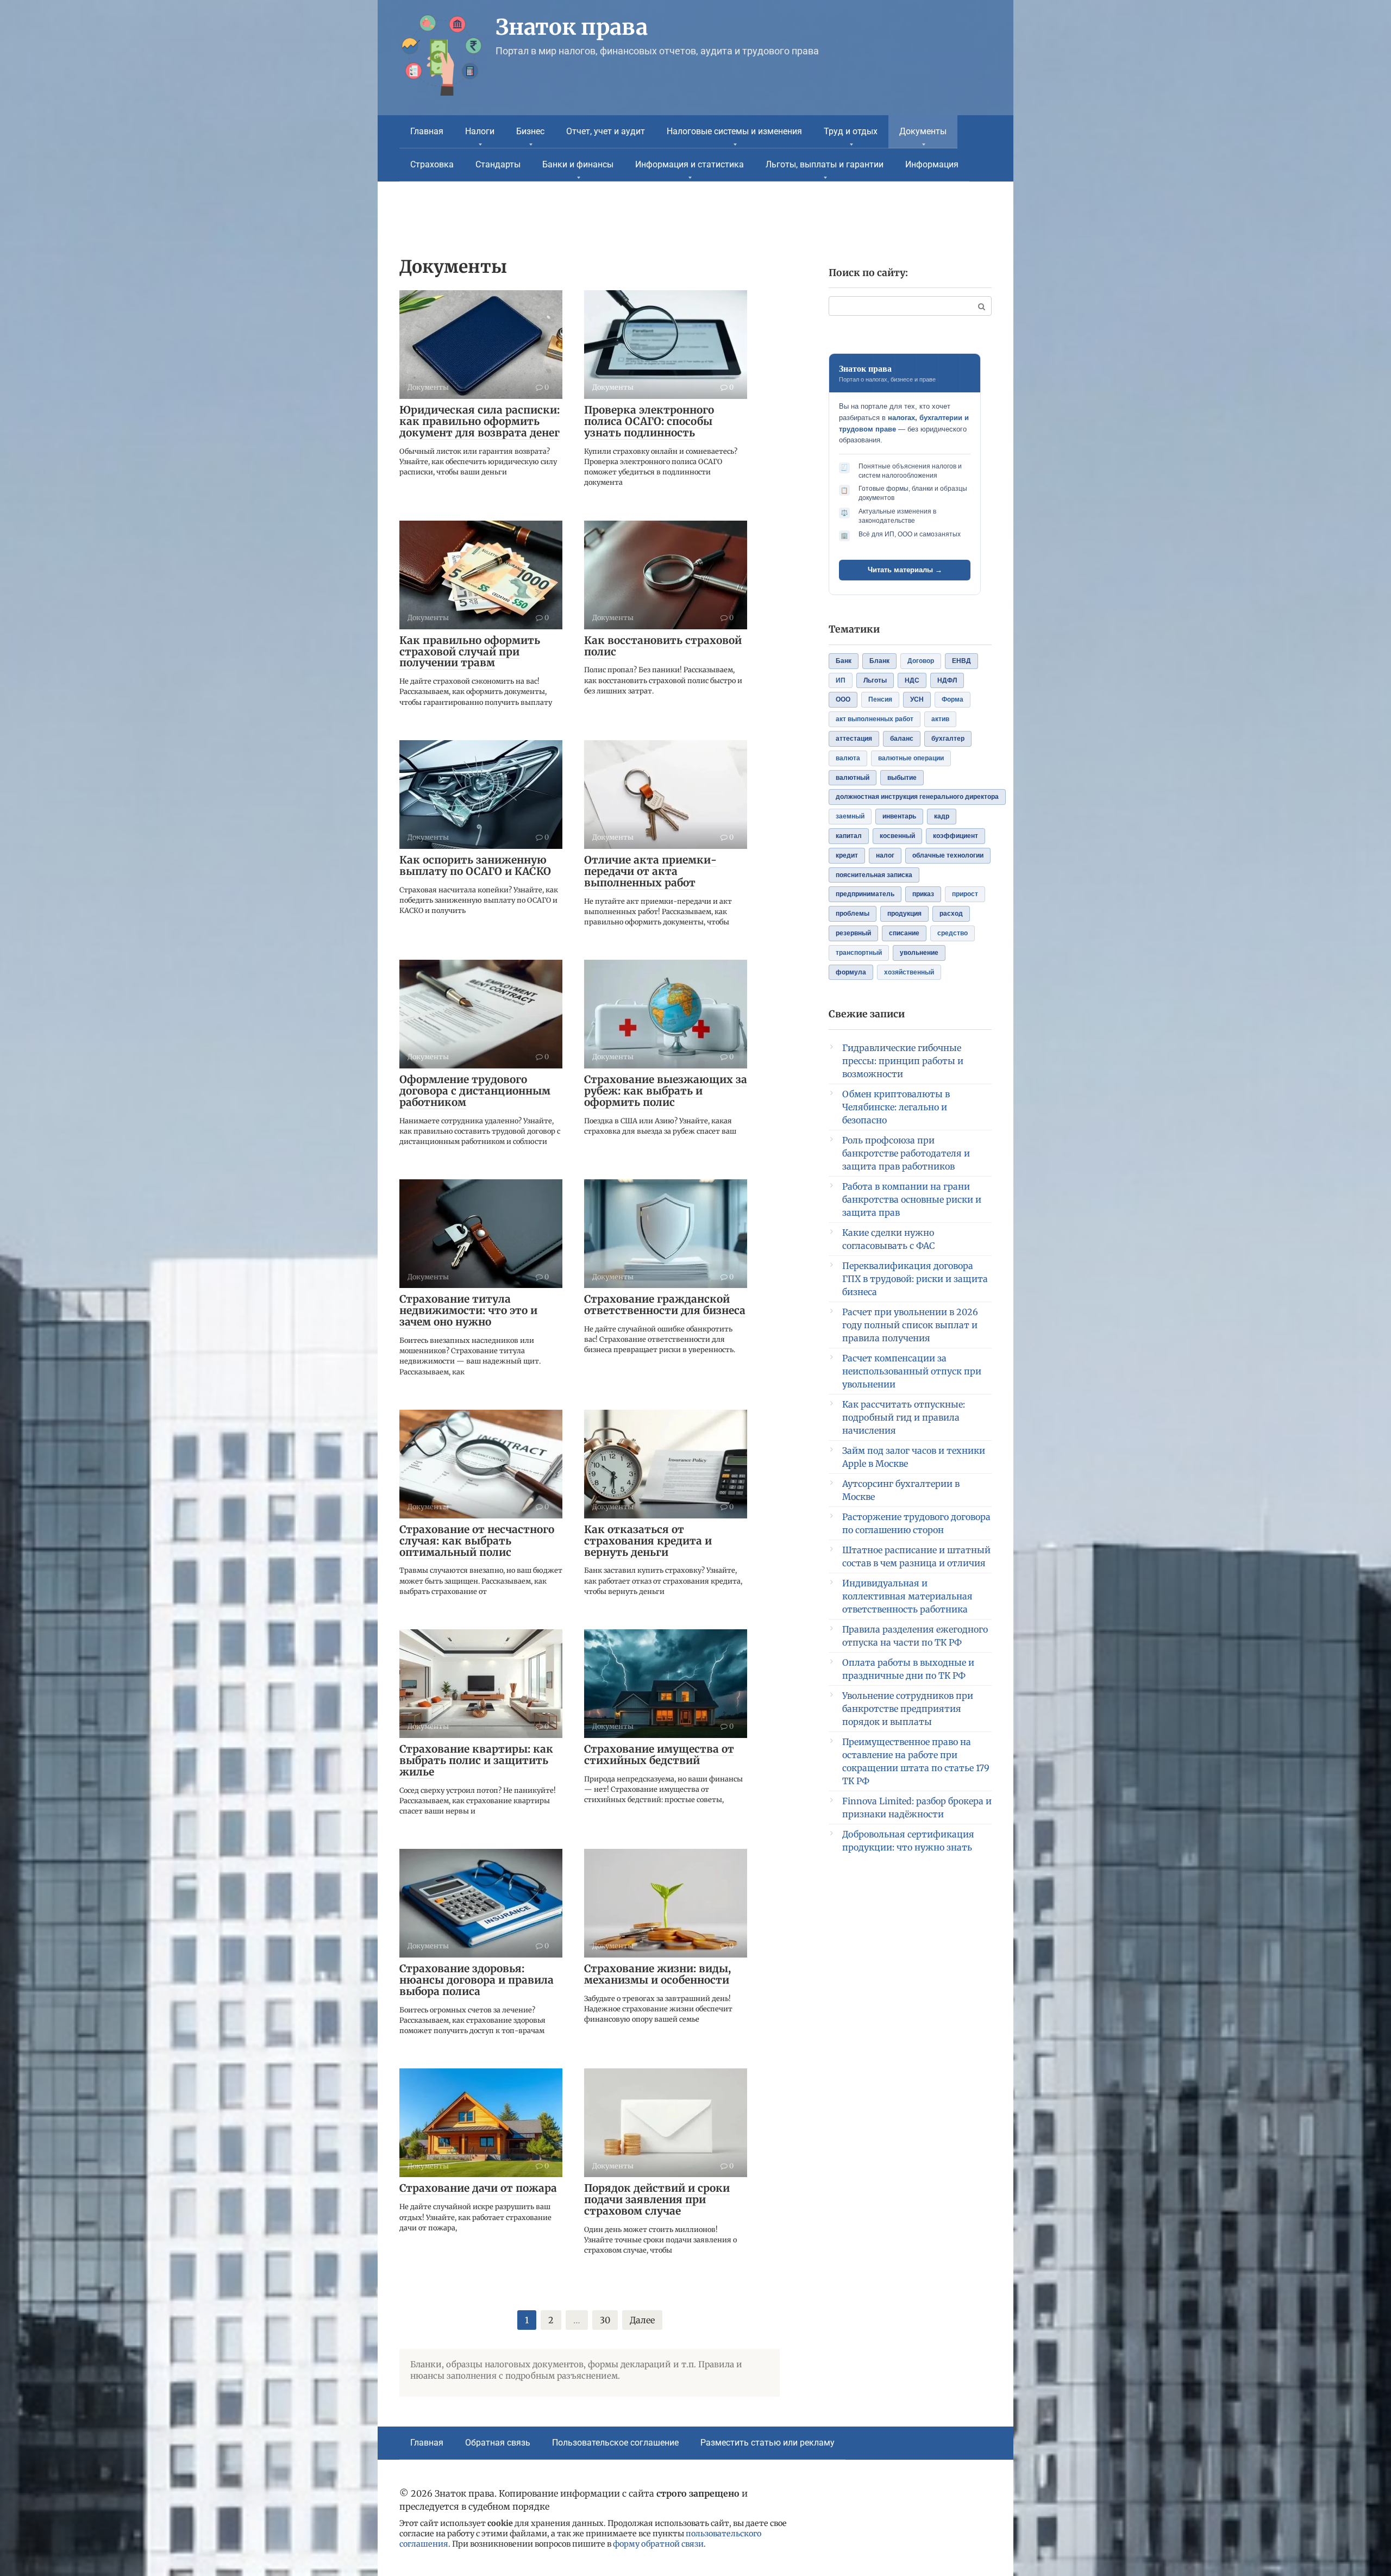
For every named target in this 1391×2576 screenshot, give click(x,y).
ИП (841, 680)
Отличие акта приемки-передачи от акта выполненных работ (650, 871)
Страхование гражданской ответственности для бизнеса (665, 1305)
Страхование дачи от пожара (478, 2188)
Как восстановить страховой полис (663, 646)
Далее (642, 2320)
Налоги (480, 131)
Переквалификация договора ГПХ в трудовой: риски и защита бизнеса (915, 1279)
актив (940, 719)
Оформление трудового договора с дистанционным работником (475, 1091)
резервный (853, 933)
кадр (942, 816)
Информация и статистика (690, 164)
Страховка (432, 164)
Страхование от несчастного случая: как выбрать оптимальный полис (477, 1541)
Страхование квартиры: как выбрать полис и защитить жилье (476, 1760)
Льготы (875, 680)
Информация (932, 164)
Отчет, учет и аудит (606, 131)
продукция (904, 914)
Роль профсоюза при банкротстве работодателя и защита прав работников (906, 1153)
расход (951, 914)
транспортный (859, 953)
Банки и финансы (578, 164)
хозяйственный (909, 972)
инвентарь (899, 816)
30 (605, 2320)
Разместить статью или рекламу (767, 2443)
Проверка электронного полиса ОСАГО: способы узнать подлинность (649, 421)
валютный (853, 778)
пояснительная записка (874, 875)
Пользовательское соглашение (615, 2443)
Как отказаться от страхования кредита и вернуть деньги (648, 1541)
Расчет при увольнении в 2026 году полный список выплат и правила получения (910, 1325)
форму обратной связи (658, 2544)
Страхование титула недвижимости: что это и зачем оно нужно (468, 1310)
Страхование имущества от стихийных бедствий (659, 1755)
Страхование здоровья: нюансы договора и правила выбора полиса (477, 1980)
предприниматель (865, 894)
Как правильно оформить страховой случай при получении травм (470, 652)
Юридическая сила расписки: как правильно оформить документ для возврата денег (480, 421)
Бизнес (530, 131)
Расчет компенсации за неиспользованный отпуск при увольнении (912, 1371)
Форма (953, 699)
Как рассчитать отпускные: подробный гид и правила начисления (904, 1417)
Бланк (879, 661)
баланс (902, 739)
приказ (923, 894)
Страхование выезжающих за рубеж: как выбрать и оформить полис (666, 1091)
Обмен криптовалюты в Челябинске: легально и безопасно (896, 1107)
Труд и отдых (851, 131)
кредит (847, 855)
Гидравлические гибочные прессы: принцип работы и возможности (903, 1061)
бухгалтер (948, 739)
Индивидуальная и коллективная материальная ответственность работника (907, 1596)
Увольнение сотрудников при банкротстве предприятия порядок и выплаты (908, 1709)
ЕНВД (961, 661)
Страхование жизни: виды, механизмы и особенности (657, 1974)
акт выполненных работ (875, 719)
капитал (849, 836)
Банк (844, 661)
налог (885, 855)
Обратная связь (498, 2443)
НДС (912, 680)
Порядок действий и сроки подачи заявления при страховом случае (657, 2199)
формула (851, 972)
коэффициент (955, 836)
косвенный (897, 836)
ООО (843, 699)
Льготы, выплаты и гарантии (825, 164)
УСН (917, 699)
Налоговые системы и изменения (734, 131)
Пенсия (880, 699)
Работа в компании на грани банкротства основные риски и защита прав (912, 1199)
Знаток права (572, 27)
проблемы (853, 914)
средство (953, 933)
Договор (921, 661)
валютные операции (911, 758)
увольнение (919, 953)
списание (904, 933)
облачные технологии (948, 855)
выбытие (902, 778)
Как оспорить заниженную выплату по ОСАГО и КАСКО (475, 865)
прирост (965, 894)
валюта (848, 758)
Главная (427, 131)
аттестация (854, 739)
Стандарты (498, 164)
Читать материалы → (905, 570)
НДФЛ (947, 680)
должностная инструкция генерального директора (917, 797)
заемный (850, 816)
